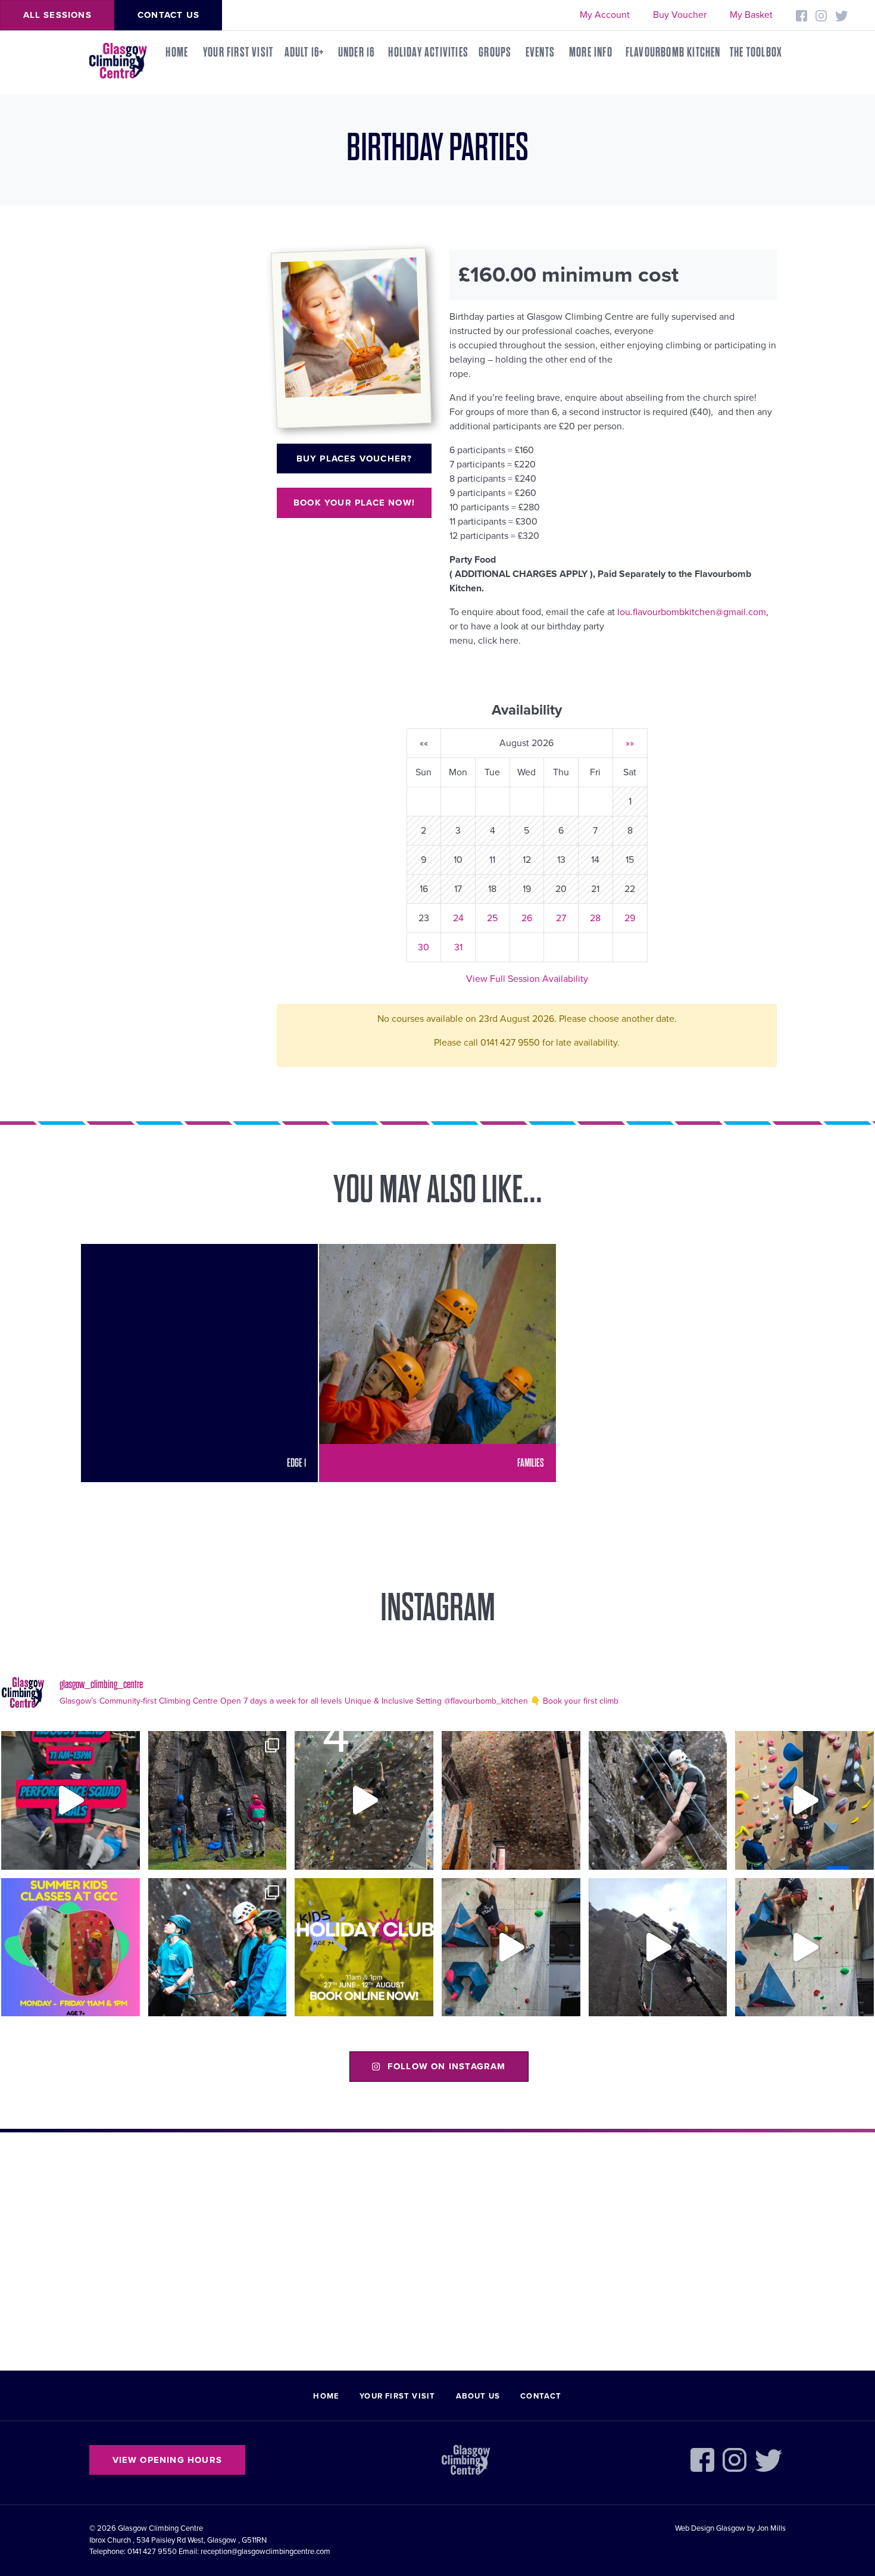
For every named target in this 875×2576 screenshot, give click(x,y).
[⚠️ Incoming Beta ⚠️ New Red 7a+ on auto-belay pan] (511, 1947)
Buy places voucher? (354, 459)
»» (630, 743)
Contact (541, 2396)
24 (458, 918)
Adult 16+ (305, 52)
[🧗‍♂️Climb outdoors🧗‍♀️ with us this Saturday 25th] (658, 1800)
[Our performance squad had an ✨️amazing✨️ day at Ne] (218, 1947)
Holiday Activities (428, 52)
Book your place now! (354, 503)
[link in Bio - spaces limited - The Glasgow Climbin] (71, 1947)
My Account (605, 15)
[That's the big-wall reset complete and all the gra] (511, 1800)
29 (630, 918)
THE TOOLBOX (756, 52)
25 (492, 918)
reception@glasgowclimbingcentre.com (265, 2552)
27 (561, 918)
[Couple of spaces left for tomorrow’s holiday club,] (364, 1947)
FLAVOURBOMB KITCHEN (673, 52)
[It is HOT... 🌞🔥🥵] (658, 1947)
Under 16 (357, 52)
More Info (591, 52)
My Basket (751, 15)
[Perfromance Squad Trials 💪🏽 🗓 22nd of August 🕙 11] (71, 1800)
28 (595, 918)
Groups (495, 52)
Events (540, 52)
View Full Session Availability (527, 979)
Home (177, 52)
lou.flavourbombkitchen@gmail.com (692, 612)
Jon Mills (771, 2528)
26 (527, 918)
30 (424, 947)
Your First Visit (238, 52)
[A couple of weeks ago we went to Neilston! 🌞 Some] (218, 1800)
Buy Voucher (680, 15)
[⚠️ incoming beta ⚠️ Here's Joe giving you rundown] (804, 1947)
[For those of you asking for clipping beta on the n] (364, 1800)
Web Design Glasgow (710, 2528)
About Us (478, 2396)
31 (458, 947)
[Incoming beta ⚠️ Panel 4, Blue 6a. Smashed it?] (804, 1800)
